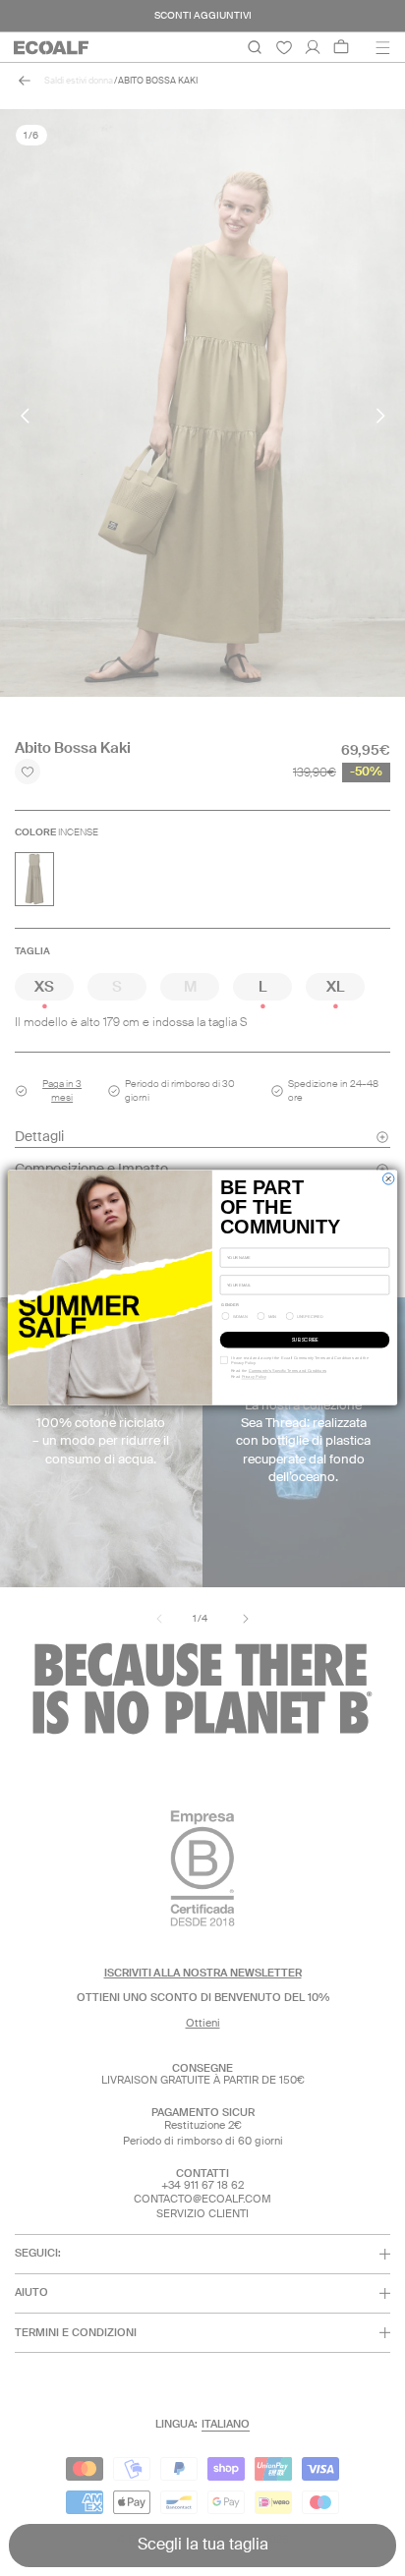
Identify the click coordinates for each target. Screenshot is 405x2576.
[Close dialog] (388, 1179)
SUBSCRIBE (305, 1340)
